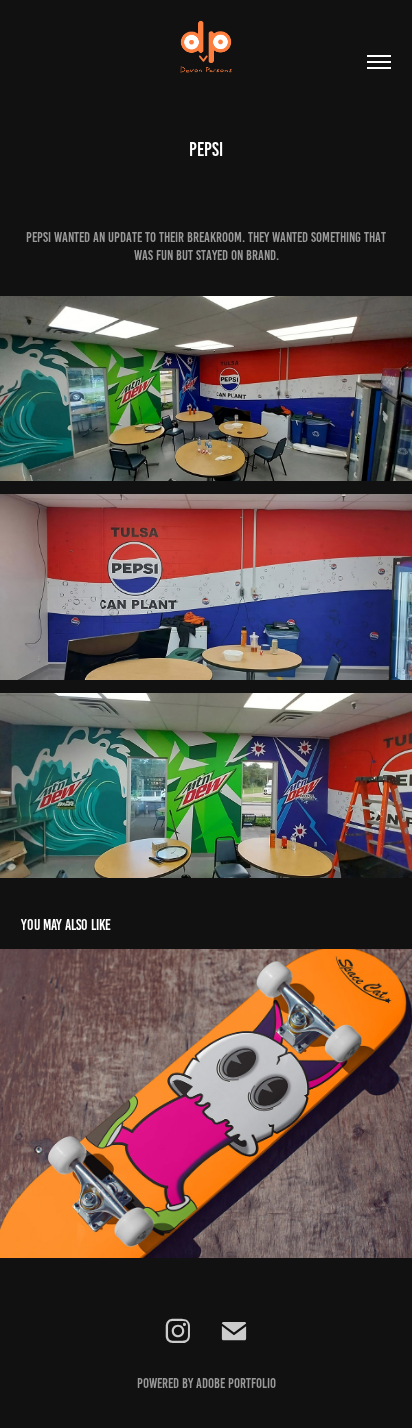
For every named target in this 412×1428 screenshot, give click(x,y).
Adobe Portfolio (236, 1383)
